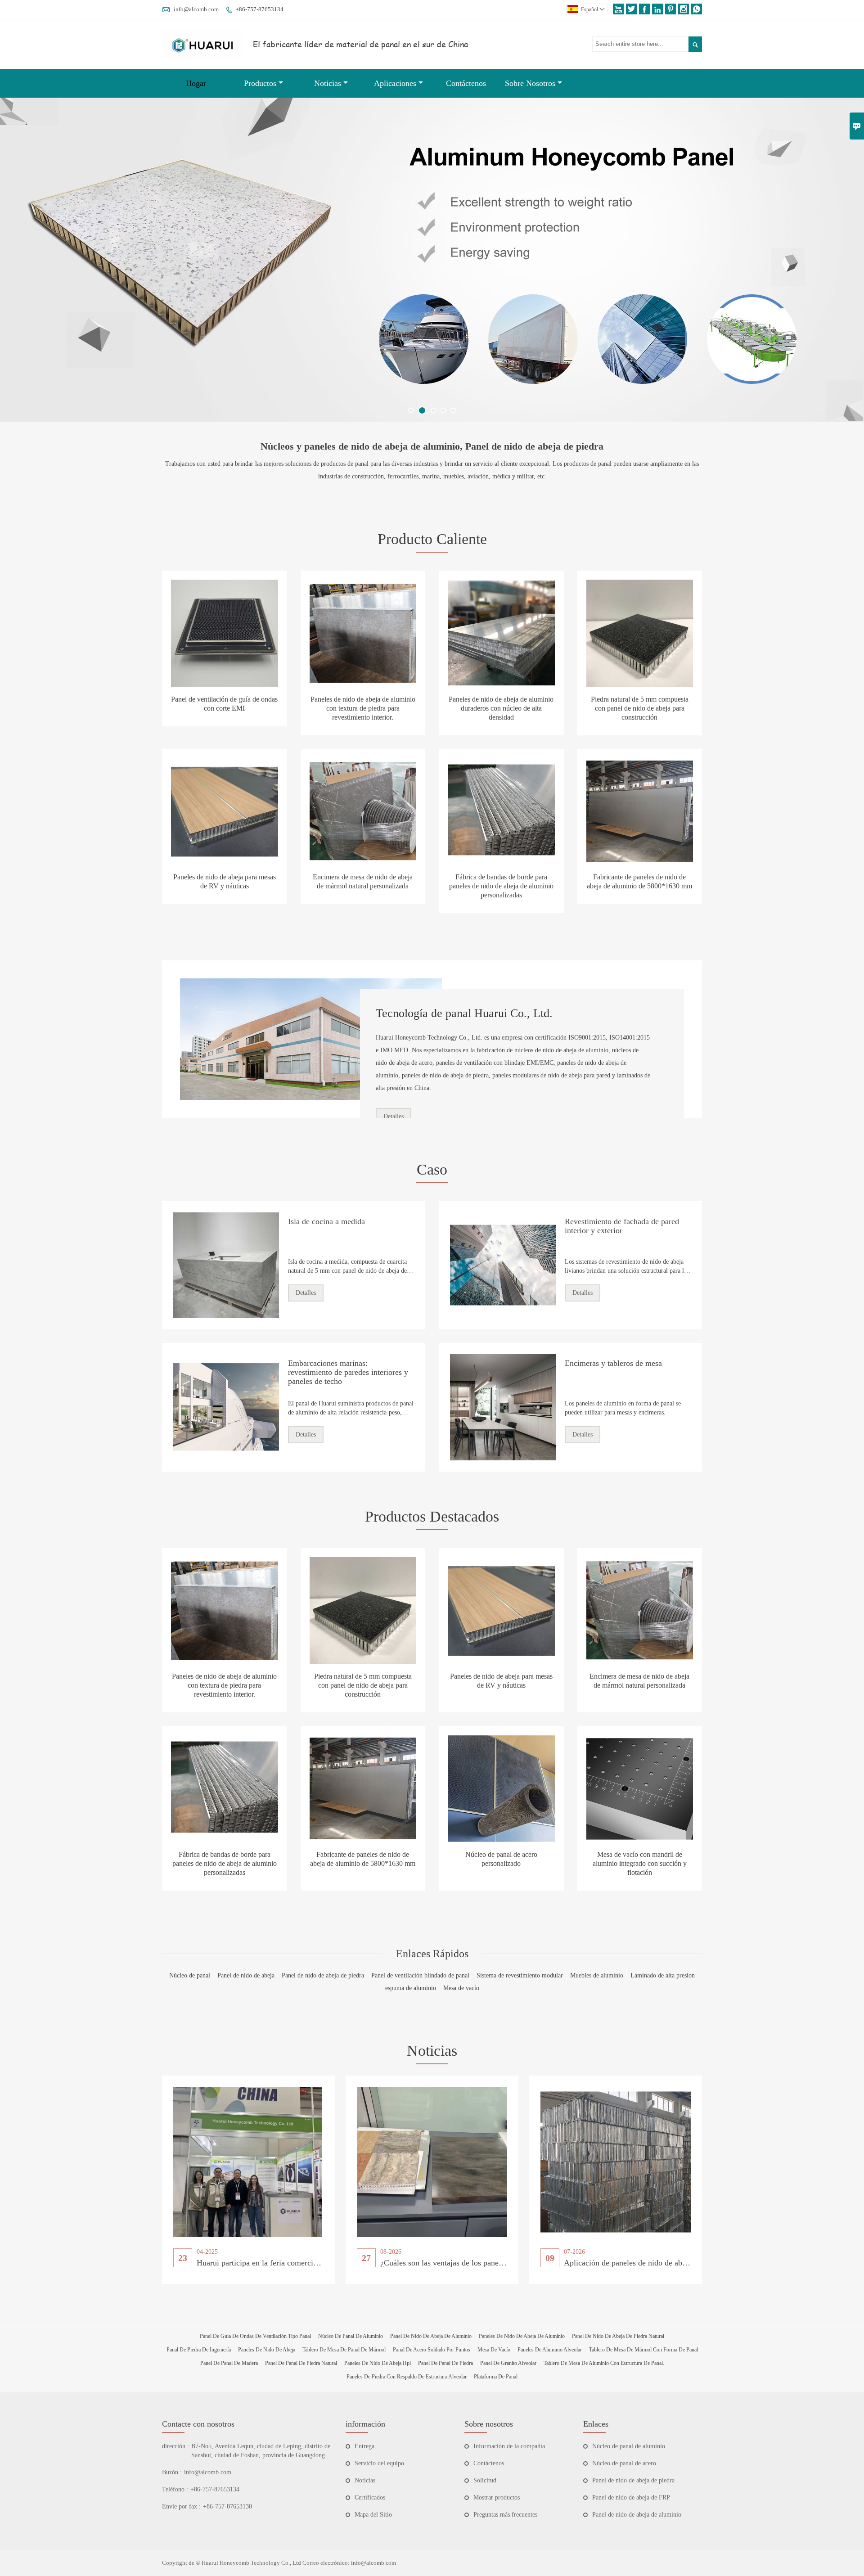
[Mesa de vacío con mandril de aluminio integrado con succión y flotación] (640, 1788)
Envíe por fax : (181, 2506)
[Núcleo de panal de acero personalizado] (501, 1788)
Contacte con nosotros (198, 2424)
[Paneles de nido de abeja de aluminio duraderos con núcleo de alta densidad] (501, 633)
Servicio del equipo (379, 2463)
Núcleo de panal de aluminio (629, 2446)
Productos (260, 83)
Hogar (196, 83)
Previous (17, 266)
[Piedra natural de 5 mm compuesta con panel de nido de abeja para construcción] (640, 633)
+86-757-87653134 (260, 9)
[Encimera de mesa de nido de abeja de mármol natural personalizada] (363, 811)
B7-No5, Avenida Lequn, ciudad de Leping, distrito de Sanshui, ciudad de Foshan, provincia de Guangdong (261, 2451)
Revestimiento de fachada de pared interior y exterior (622, 1226)
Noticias (328, 83)
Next (847, 266)
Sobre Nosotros (530, 83)
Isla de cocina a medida (326, 1221)
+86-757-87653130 (227, 2506)
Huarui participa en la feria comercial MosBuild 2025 (284, 2263)
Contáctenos (466, 83)
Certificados (370, 2497)
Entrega (364, 2446)
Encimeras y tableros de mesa (613, 1363)
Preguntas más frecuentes (505, 2515)
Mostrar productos (497, 2497)
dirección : (175, 2446)
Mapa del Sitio (373, 2515)
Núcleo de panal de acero (624, 2463)
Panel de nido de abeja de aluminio (637, 2515)
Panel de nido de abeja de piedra (633, 2480)
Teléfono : (175, 2489)
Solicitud (485, 2480)
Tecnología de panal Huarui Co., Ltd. (464, 1013)
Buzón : (172, 2472)
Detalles (394, 1116)
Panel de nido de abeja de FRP (631, 2497)
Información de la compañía (509, 2446)
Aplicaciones (395, 83)
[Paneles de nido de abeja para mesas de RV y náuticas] (225, 811)
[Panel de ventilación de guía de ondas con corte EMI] (225, 633)
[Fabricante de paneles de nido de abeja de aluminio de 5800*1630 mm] (640, 811)
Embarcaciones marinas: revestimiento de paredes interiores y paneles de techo (348, 1372)
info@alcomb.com (196, 9)
